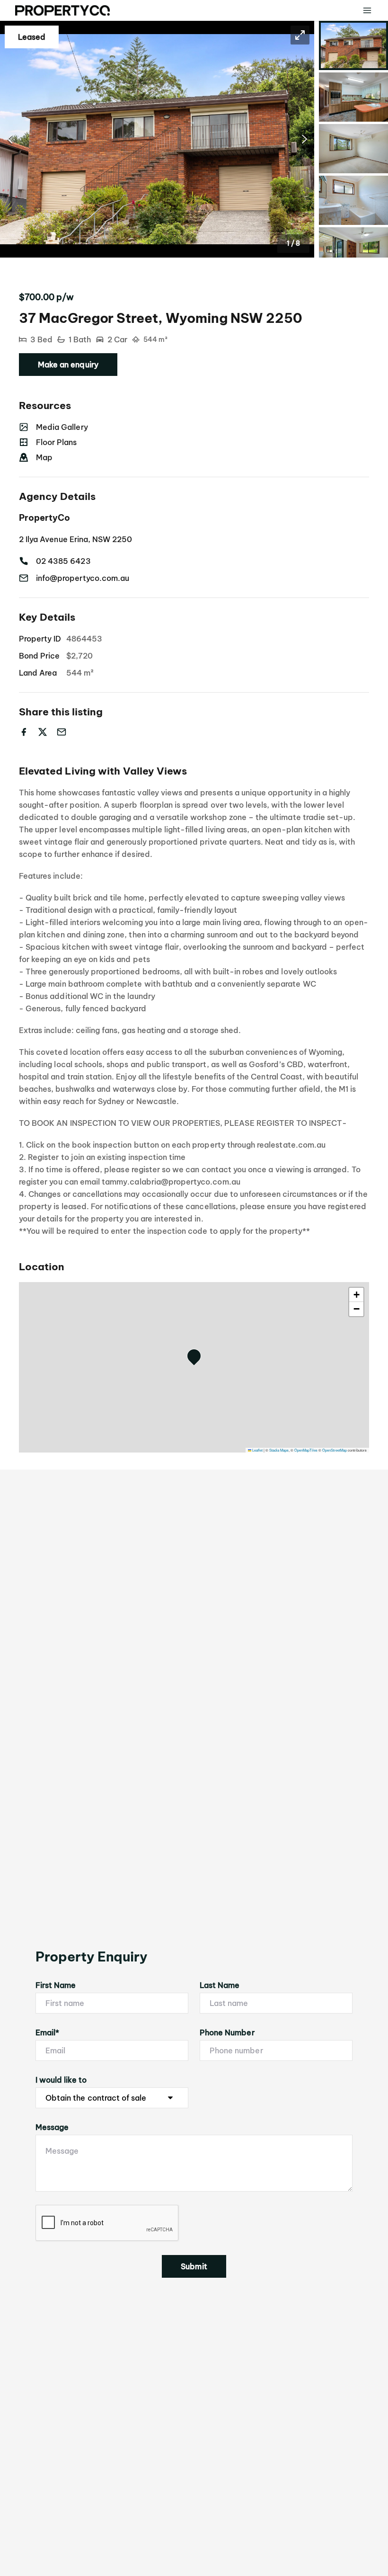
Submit (194, 2266)
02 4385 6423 (63, 561)
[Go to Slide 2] (353, 97)
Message (52, 2127)
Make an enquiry (68, 365)
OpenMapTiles (306, 1450)
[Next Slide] (304, 139)
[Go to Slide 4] (353, 200)
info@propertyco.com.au (83, 578)
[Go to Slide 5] (353, 252)
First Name (56, 1985)
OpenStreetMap (335, 1450)
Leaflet (257, 1450)
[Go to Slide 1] (353, 45)
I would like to (61, 2080)
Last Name (220, 1985)
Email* (47, 2032)
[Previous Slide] (10, 139)
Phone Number (227, 2032)
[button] (157, 139)
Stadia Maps (279, 1450)
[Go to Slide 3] (353, 149)
